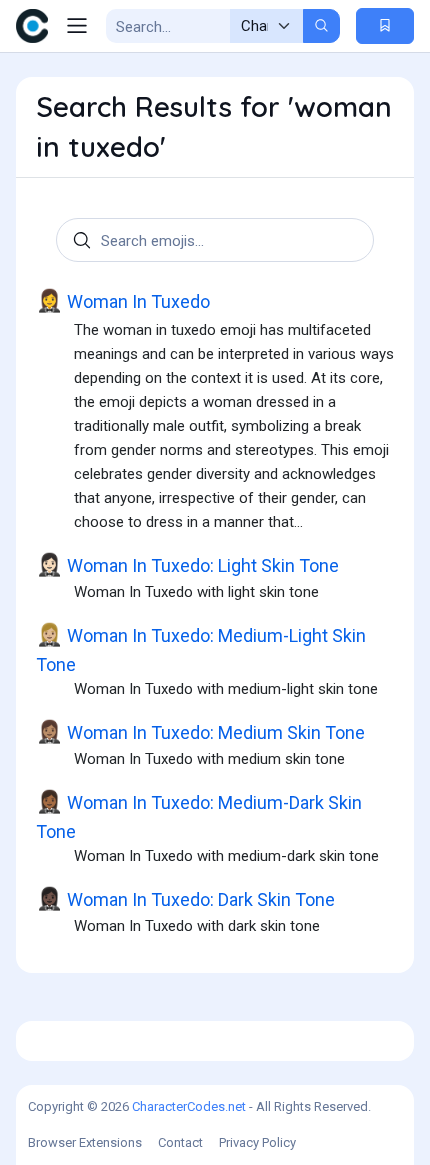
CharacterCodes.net (189, 1106)
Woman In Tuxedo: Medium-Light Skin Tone (201, 649)
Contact (180, 1142)
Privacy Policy (257, 1142)
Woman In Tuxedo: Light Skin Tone (187, 565)
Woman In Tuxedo (123, 301)
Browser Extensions (85, 1142)
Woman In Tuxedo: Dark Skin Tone (185, 899)
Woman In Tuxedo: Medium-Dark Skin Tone (199, 816)
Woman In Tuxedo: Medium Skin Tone (200, 732)
